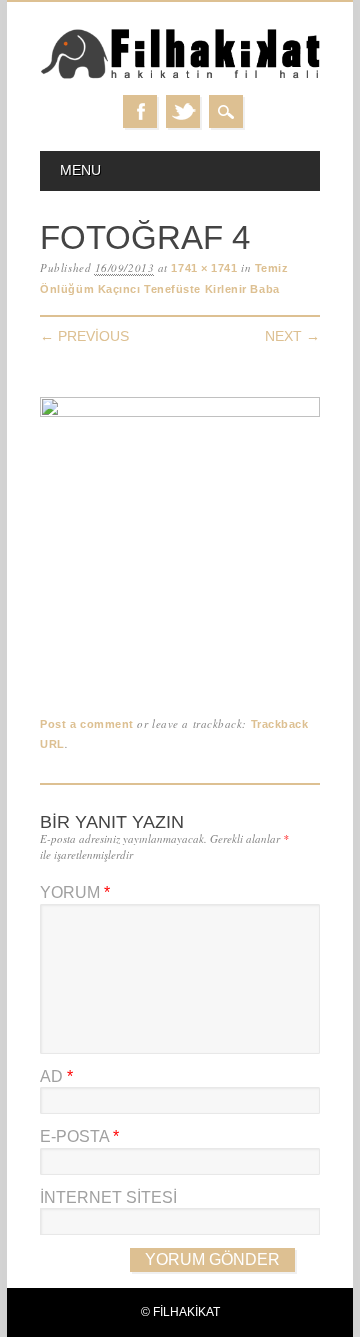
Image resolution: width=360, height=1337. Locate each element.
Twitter (183, 111)
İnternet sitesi (108, 1197)
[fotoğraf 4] (180, 412)
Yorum (75, 892)
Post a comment (87, 724)
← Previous (84, 336)
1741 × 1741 (204, 268)
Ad (56, 1076)
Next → (292, 336)
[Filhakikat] (180, 75)
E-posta (79, 1136)
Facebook (140, 111)
